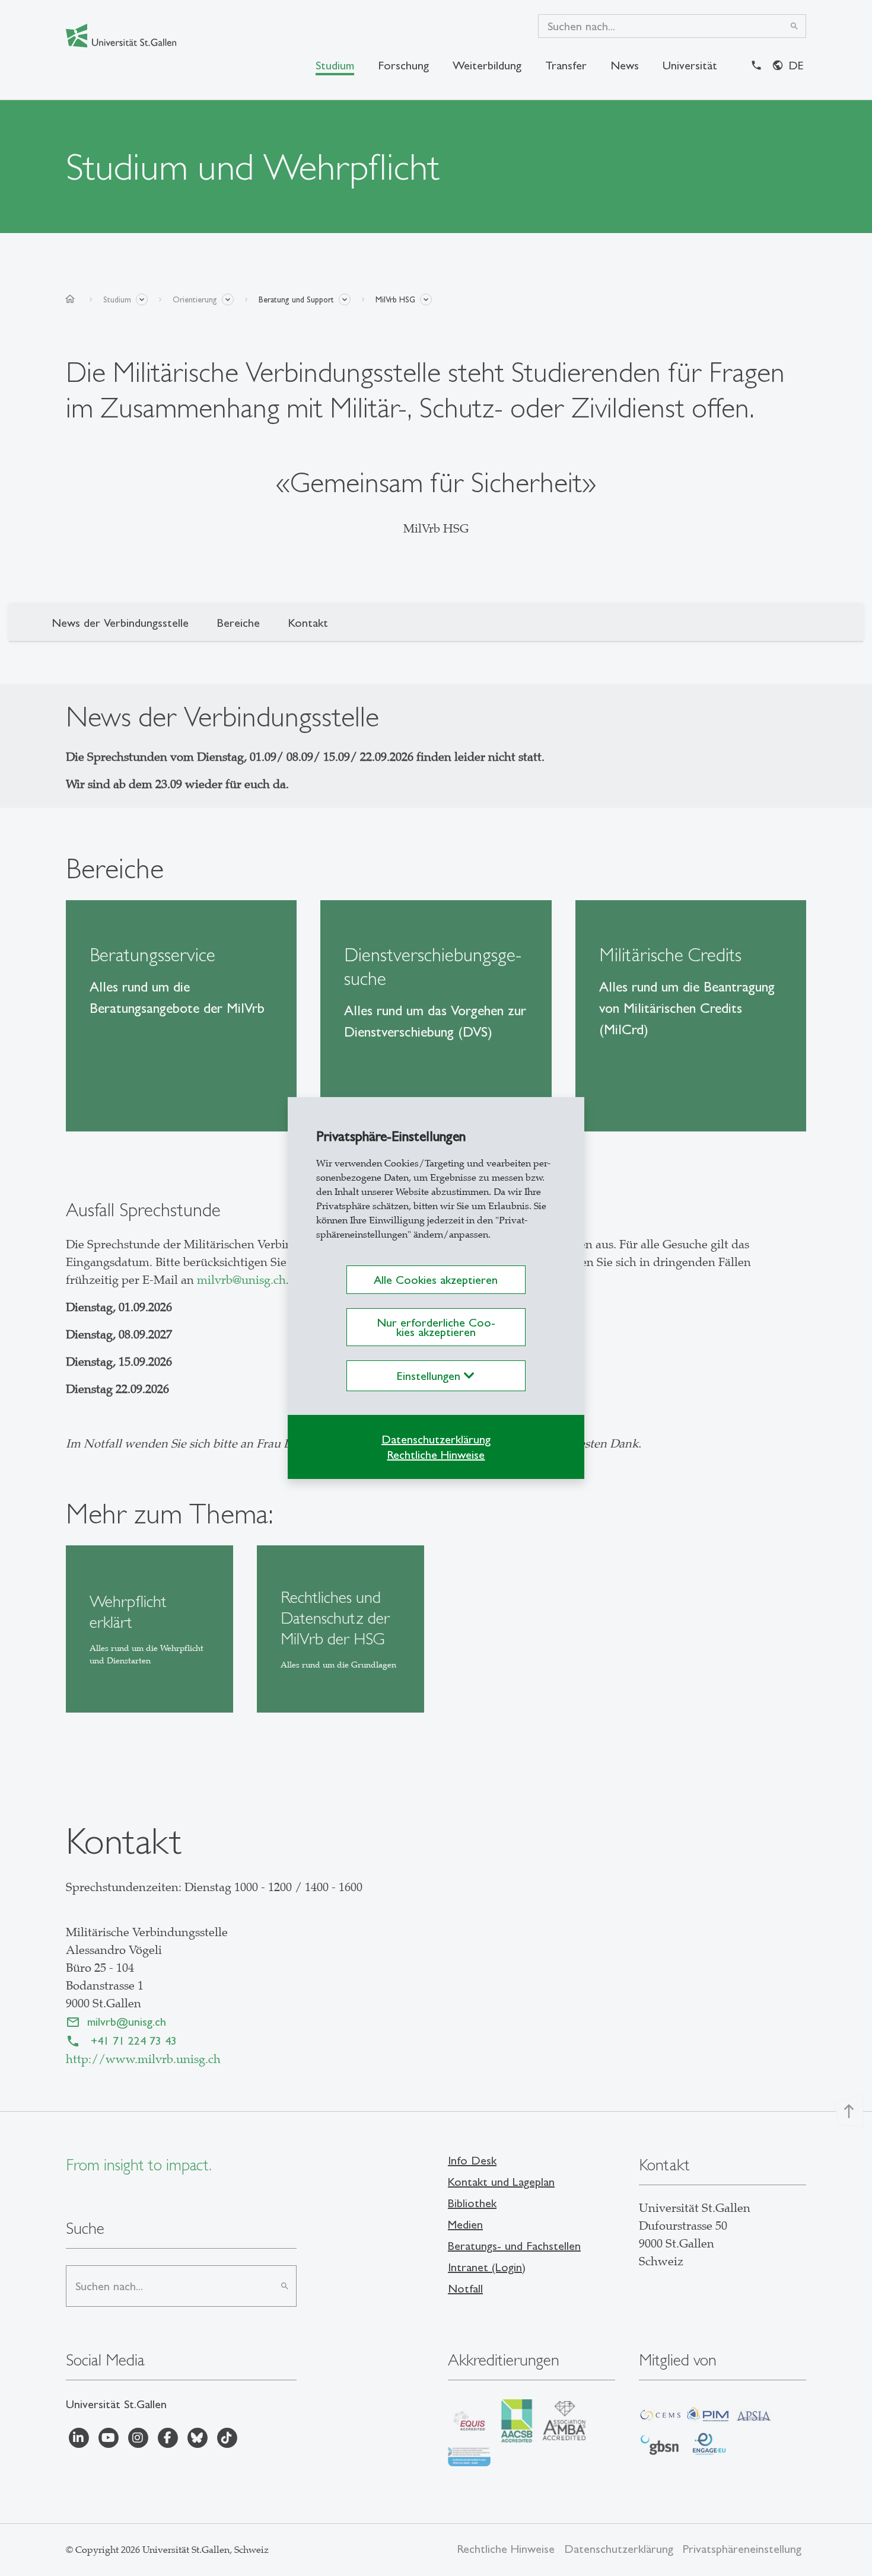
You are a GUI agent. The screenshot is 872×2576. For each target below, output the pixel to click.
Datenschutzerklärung (436, 1439)
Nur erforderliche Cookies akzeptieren (436, 1327)
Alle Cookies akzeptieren (436, 1280)
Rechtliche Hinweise (436, 1455)
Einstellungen (430, 1376)
